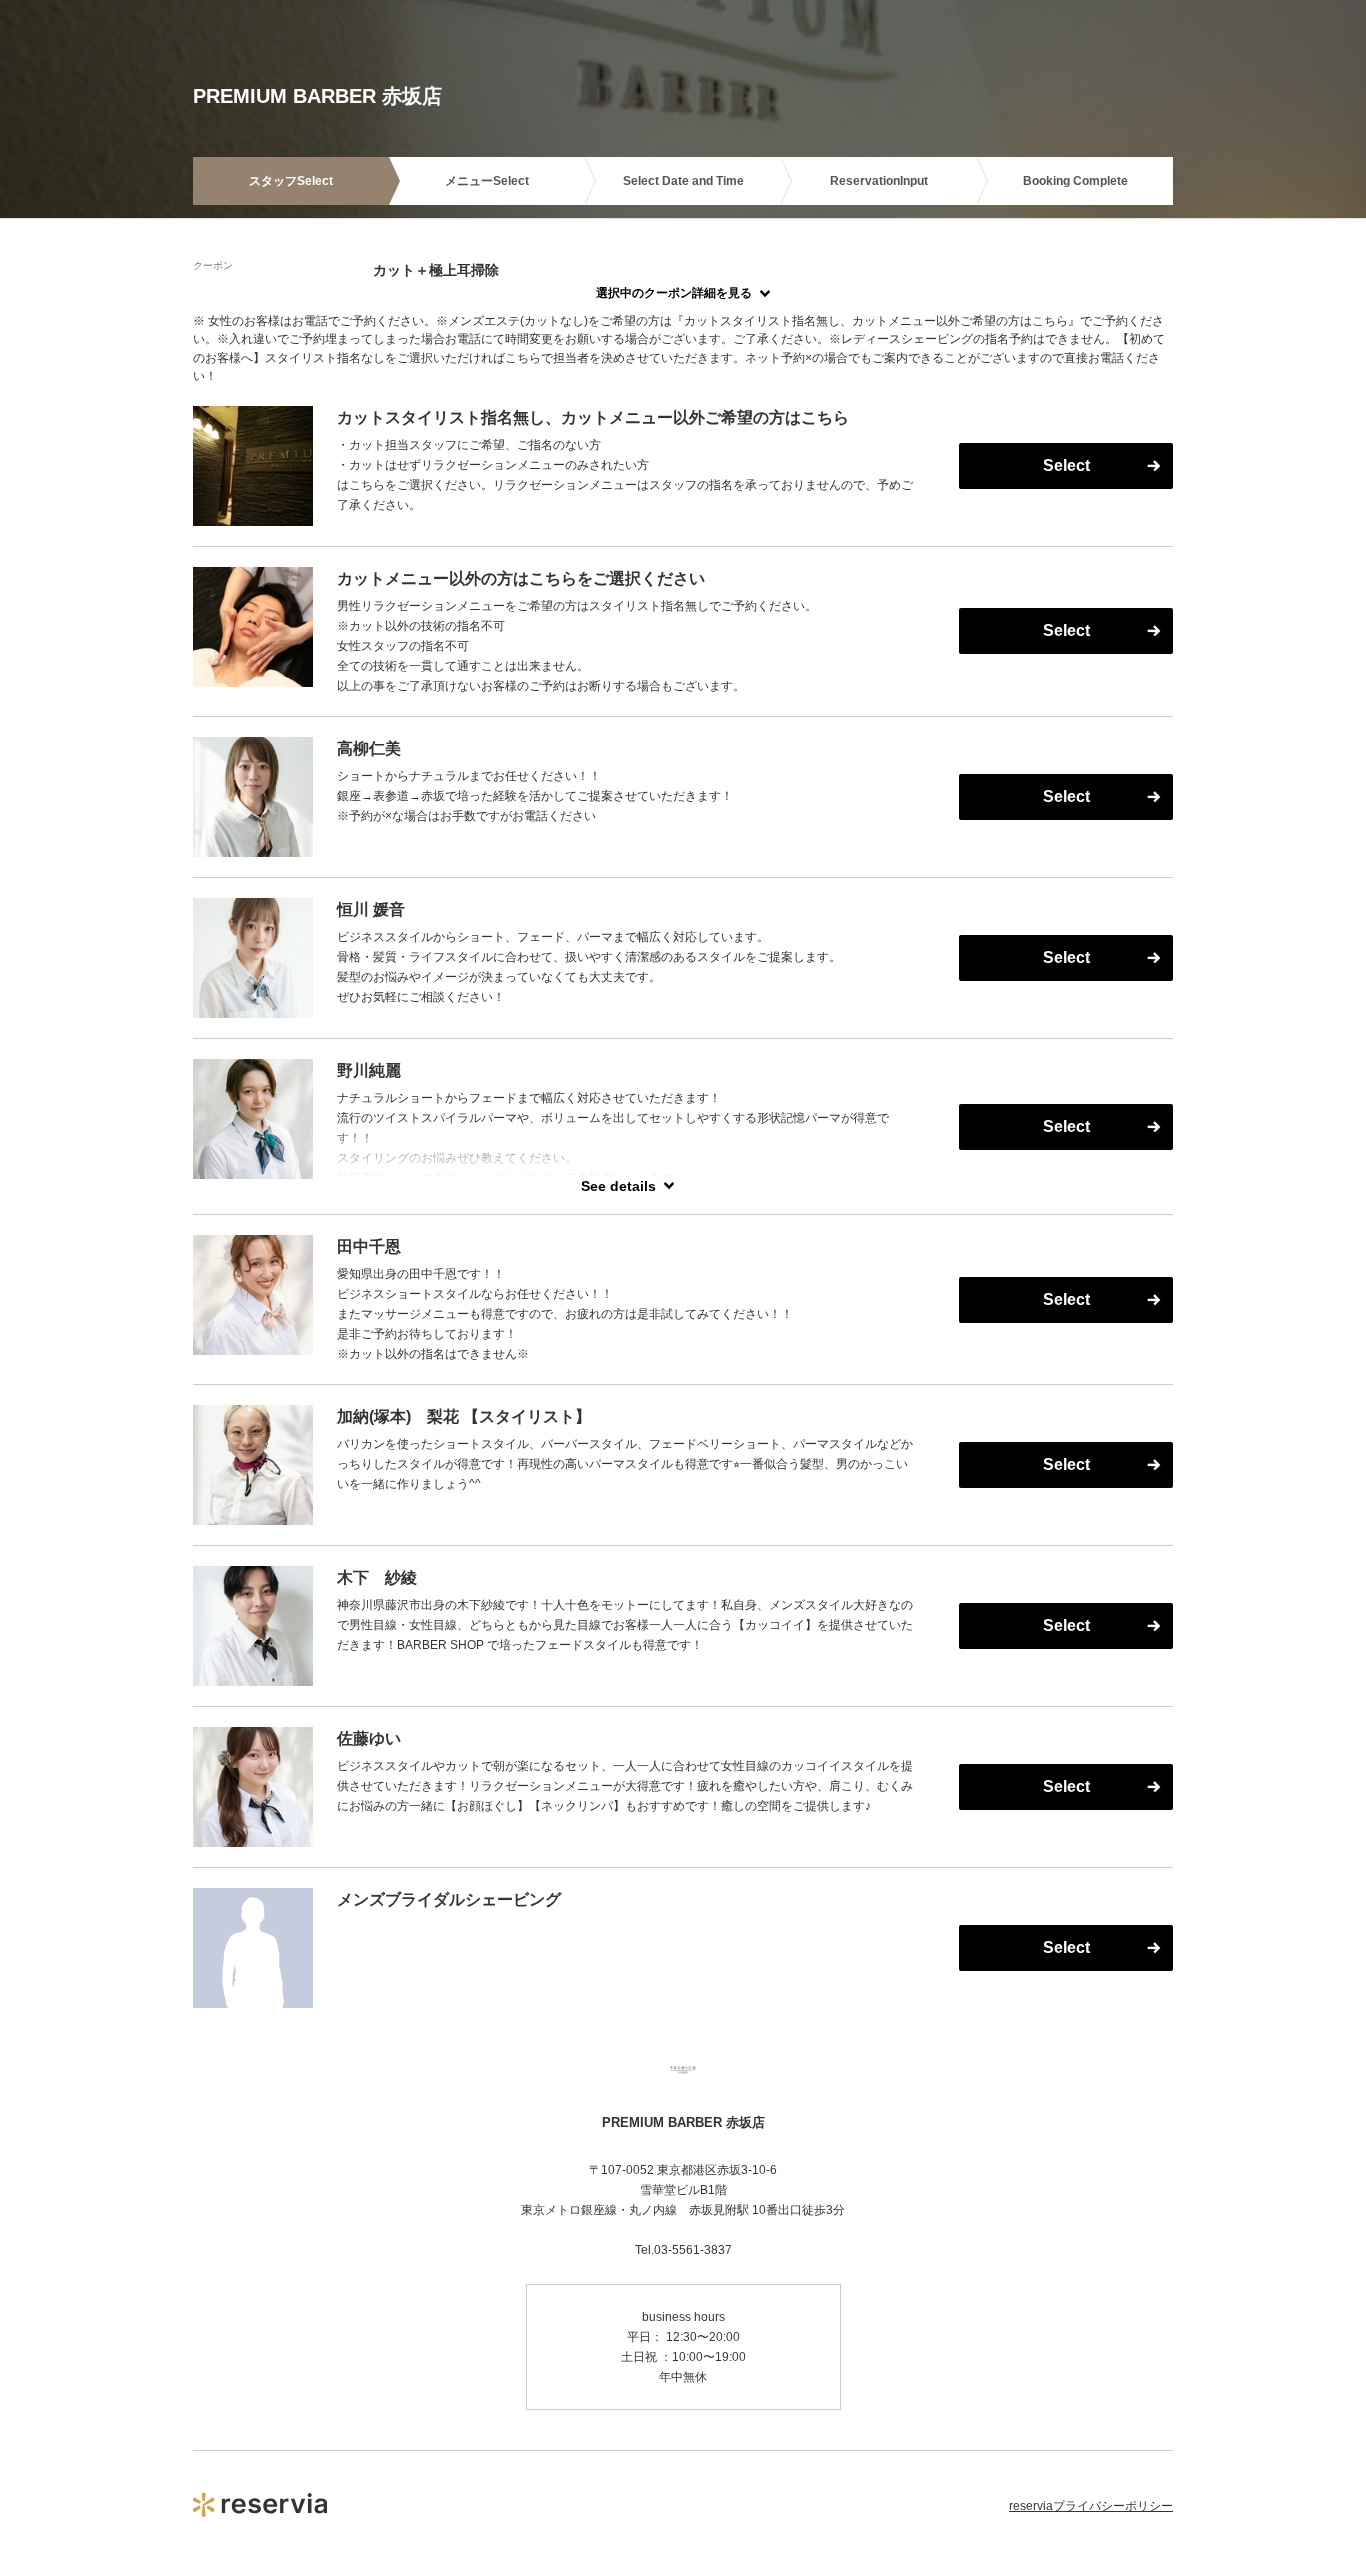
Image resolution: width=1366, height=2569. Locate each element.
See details (618, 1186)
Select (1066, 465)
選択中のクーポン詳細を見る (674, 293)
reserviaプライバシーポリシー (1091, 2506)
